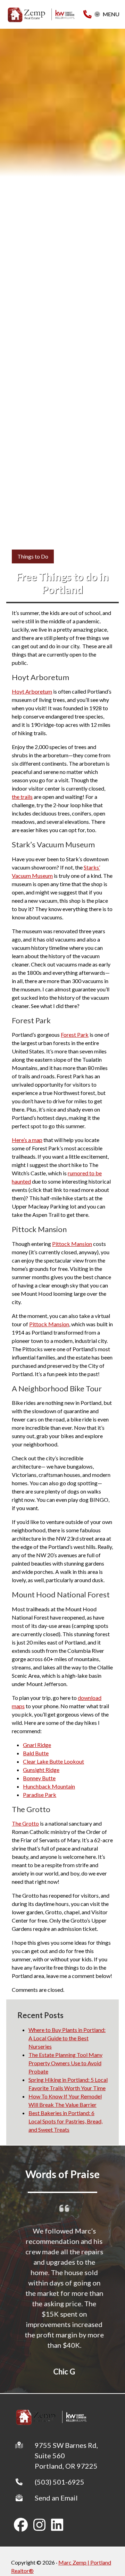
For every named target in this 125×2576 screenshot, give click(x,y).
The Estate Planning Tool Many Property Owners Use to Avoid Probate (65, 2063)
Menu (111, 14)
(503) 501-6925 (60, 2482)
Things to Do (33, 556)
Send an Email (56, 2498)
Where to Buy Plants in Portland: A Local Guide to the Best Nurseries (67, 2038)
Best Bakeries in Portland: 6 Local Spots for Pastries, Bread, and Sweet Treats (65, 2121)
